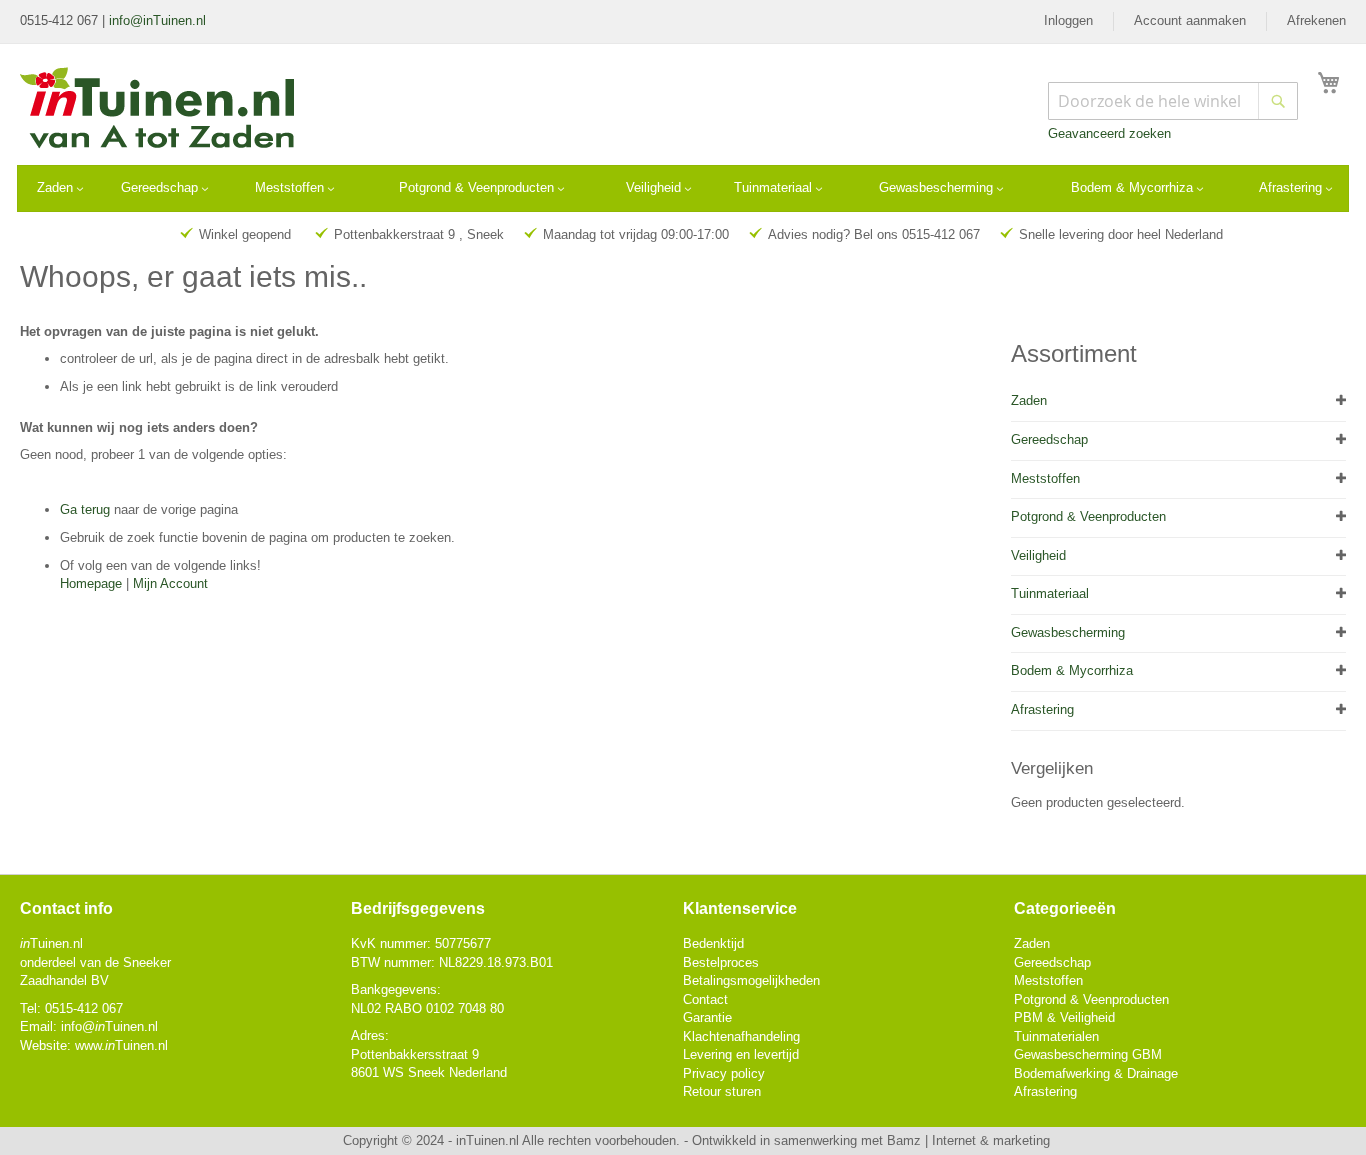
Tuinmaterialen (1056, 1036)
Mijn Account (170, 583)
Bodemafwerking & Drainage (1096, 1073)
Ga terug (85, 509)
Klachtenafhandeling (741, 1036)
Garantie (707, 1017)
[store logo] (158, 110)
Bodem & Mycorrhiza (1072, 670)
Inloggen (1068, 20)
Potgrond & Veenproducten (1088, 516)
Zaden (1029, 400)
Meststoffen (1045, 478)
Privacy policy (724, 1073)
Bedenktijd (713, 943)
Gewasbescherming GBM (1088, 1054)
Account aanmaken (1190, 20)
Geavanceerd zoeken (1109, 133)
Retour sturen (722, 1091)
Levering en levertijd (741, 1054)
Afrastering (1042, 709)
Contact (705, 999)
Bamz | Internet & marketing (968, 1140)
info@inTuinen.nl (157, 20)
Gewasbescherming (1068, 632)
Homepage (91, 583)
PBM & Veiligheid (1064, 1017)
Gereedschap (1049, 439)
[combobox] (1173, 101)
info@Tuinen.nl (109, 1026)
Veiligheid (1038, 555)
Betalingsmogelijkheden (751, 980)
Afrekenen (1316, 20)
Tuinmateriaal (1050, 593)
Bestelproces (721, 962)
